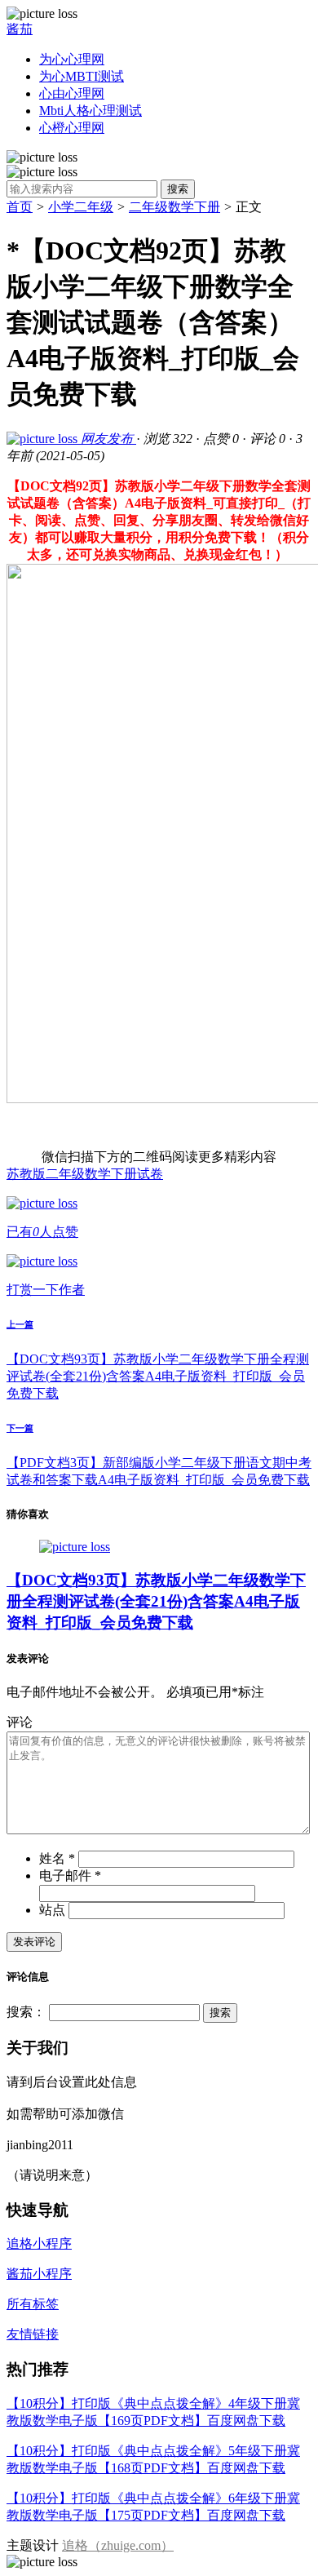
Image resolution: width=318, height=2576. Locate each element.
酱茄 (20, 29)
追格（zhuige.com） (118, 2545)
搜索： (26, 2012)
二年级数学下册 (174, 207)
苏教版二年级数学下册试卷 (85, 1174)
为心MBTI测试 (82, 76)
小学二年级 (81, 207)
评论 (20, 1722)
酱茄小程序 (39, 2274)
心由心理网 (72, 93)
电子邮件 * (70, 1875)
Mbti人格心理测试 (91, 111)
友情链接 (33, 2334)
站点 (52, 1910)
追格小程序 (39, 2243)
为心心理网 (72, 59)
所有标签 (33, 2304)
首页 (20, 207)
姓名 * (57, 1858)
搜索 (178, 189)
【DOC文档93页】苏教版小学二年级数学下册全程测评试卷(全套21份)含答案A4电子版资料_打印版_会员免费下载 (158, 1376)
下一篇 (20, 1428)
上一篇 (20, 1324)
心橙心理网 (72, 128)
